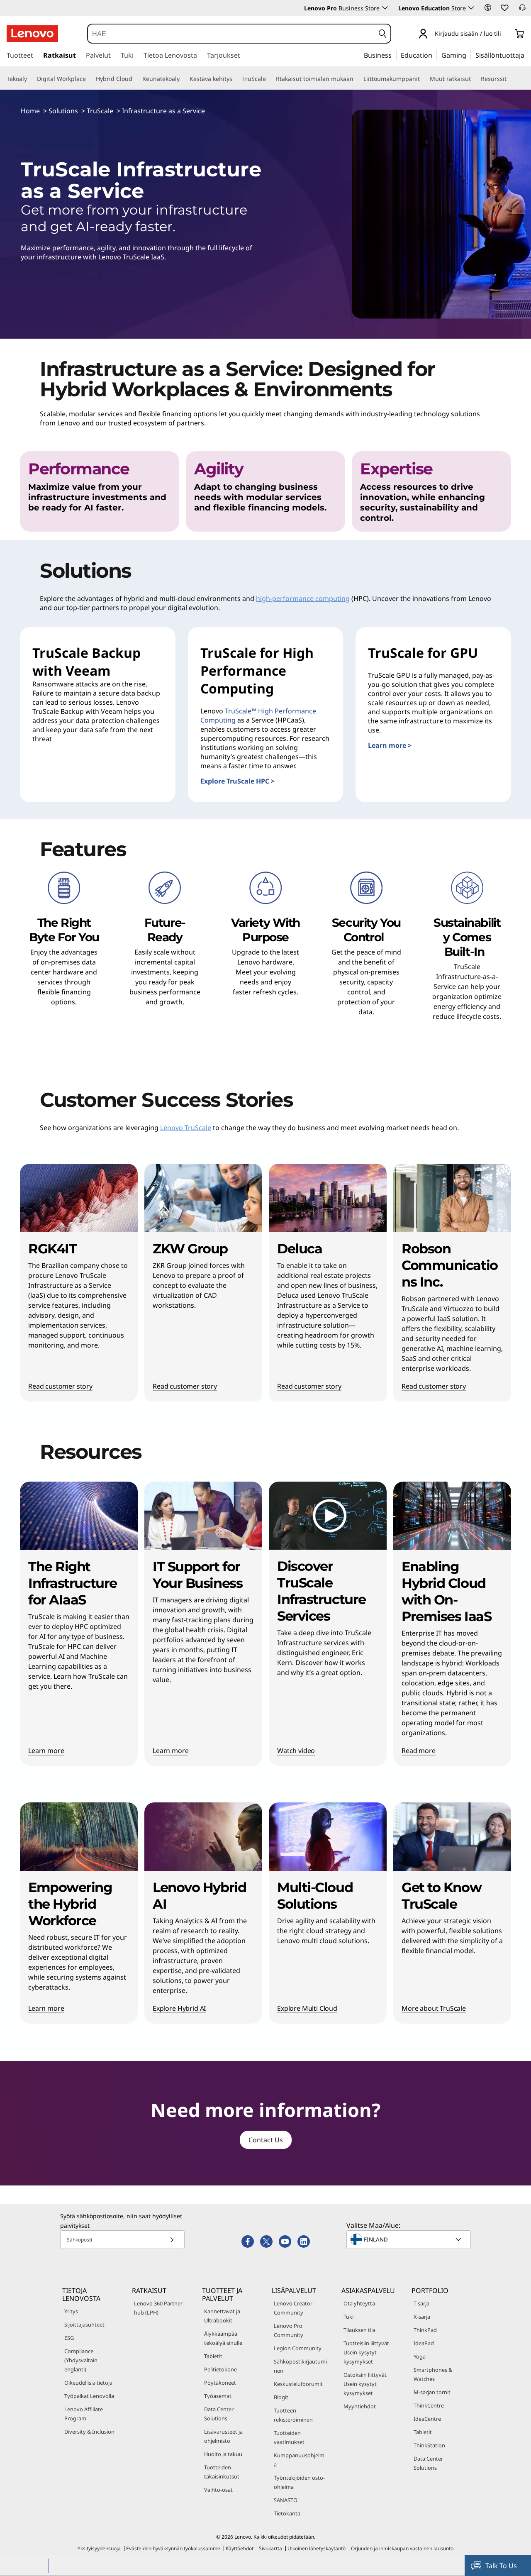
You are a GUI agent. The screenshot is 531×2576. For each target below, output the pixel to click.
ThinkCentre (429, 2405)
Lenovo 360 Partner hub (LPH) (158, 2308)
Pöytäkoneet (220, 2383)
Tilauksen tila (359, 2330)
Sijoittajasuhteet (84, 2325)
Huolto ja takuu (223, 2454)
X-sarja (422, 2317)
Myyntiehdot (360, 2406)
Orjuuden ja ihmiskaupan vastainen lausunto (402, 2548)
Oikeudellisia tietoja (88, 2383)
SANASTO (286, 2500)
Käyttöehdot (240, 2548)
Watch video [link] (296, 1751)
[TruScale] (269, 79)
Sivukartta (270, 2548)
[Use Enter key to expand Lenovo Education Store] (471, 8)
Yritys (71, 2311)
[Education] (435, 55)
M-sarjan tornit (432, 2392)
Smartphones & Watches (433, 2374)
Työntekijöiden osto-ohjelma (299, 2482)
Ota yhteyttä (359, 2303)
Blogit (281, 2397)
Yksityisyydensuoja (99, 2548)
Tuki (348, 2317)
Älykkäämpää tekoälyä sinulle (223, 2338)
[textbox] (409, 2239)
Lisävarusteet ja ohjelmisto (223, 2436)
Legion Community (298, 2348)
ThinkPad (425, 2330)
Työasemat (218, 2396)
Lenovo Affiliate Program (84, 2414)
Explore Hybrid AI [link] (179, 2009)
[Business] (394, 55)
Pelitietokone (220, 2369)
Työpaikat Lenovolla (89, 2396)
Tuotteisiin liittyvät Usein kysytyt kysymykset (366, 2352)
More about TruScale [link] (434, 2009)
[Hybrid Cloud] (136, 79)
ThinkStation (429, 2445)
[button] (488, 7)
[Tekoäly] (30, 79)
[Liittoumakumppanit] (423, 79)
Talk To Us (501, 2566)
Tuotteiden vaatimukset (289, 2437)
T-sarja (421, 2303)
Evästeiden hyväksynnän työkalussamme (173, 2548)
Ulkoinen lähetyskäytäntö (317, 2548)
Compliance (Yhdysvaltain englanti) (81, 2360)
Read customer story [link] (60, 1387)
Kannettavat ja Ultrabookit (222, 2316)
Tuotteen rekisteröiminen (293, 2415)
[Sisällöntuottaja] (527, 55)
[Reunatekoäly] (183, 79)
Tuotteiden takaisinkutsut (222, 2472)
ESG (69, 2338)
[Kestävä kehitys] (236, 79)
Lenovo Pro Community (289, 2330)
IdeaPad (424, 2343)
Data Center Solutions (219, 2414)
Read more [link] (419, 1751)
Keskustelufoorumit (298, 2384)
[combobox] (231, 34)
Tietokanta (287, 2513)
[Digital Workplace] (89, 79)
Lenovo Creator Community (293, 2308)
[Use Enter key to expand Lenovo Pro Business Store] (385, 8)
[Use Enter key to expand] (506, 34)
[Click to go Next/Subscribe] (172, 2240)
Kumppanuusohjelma (299, 2460)
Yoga (420, 2356)
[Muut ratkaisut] (474, 79)
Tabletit (213, 2356)
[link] (522, 10)
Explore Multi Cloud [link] (307, 2009)
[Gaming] (469, 55)
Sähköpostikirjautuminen (300, 2366)
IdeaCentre (427, 2419)
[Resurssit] (510, 79)
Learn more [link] (46, 1751)
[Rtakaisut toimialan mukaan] (357, 79)
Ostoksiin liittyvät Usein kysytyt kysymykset (365, 2384)
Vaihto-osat (218, 2490)
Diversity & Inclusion (89, 2432)
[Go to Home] (32, 34)
